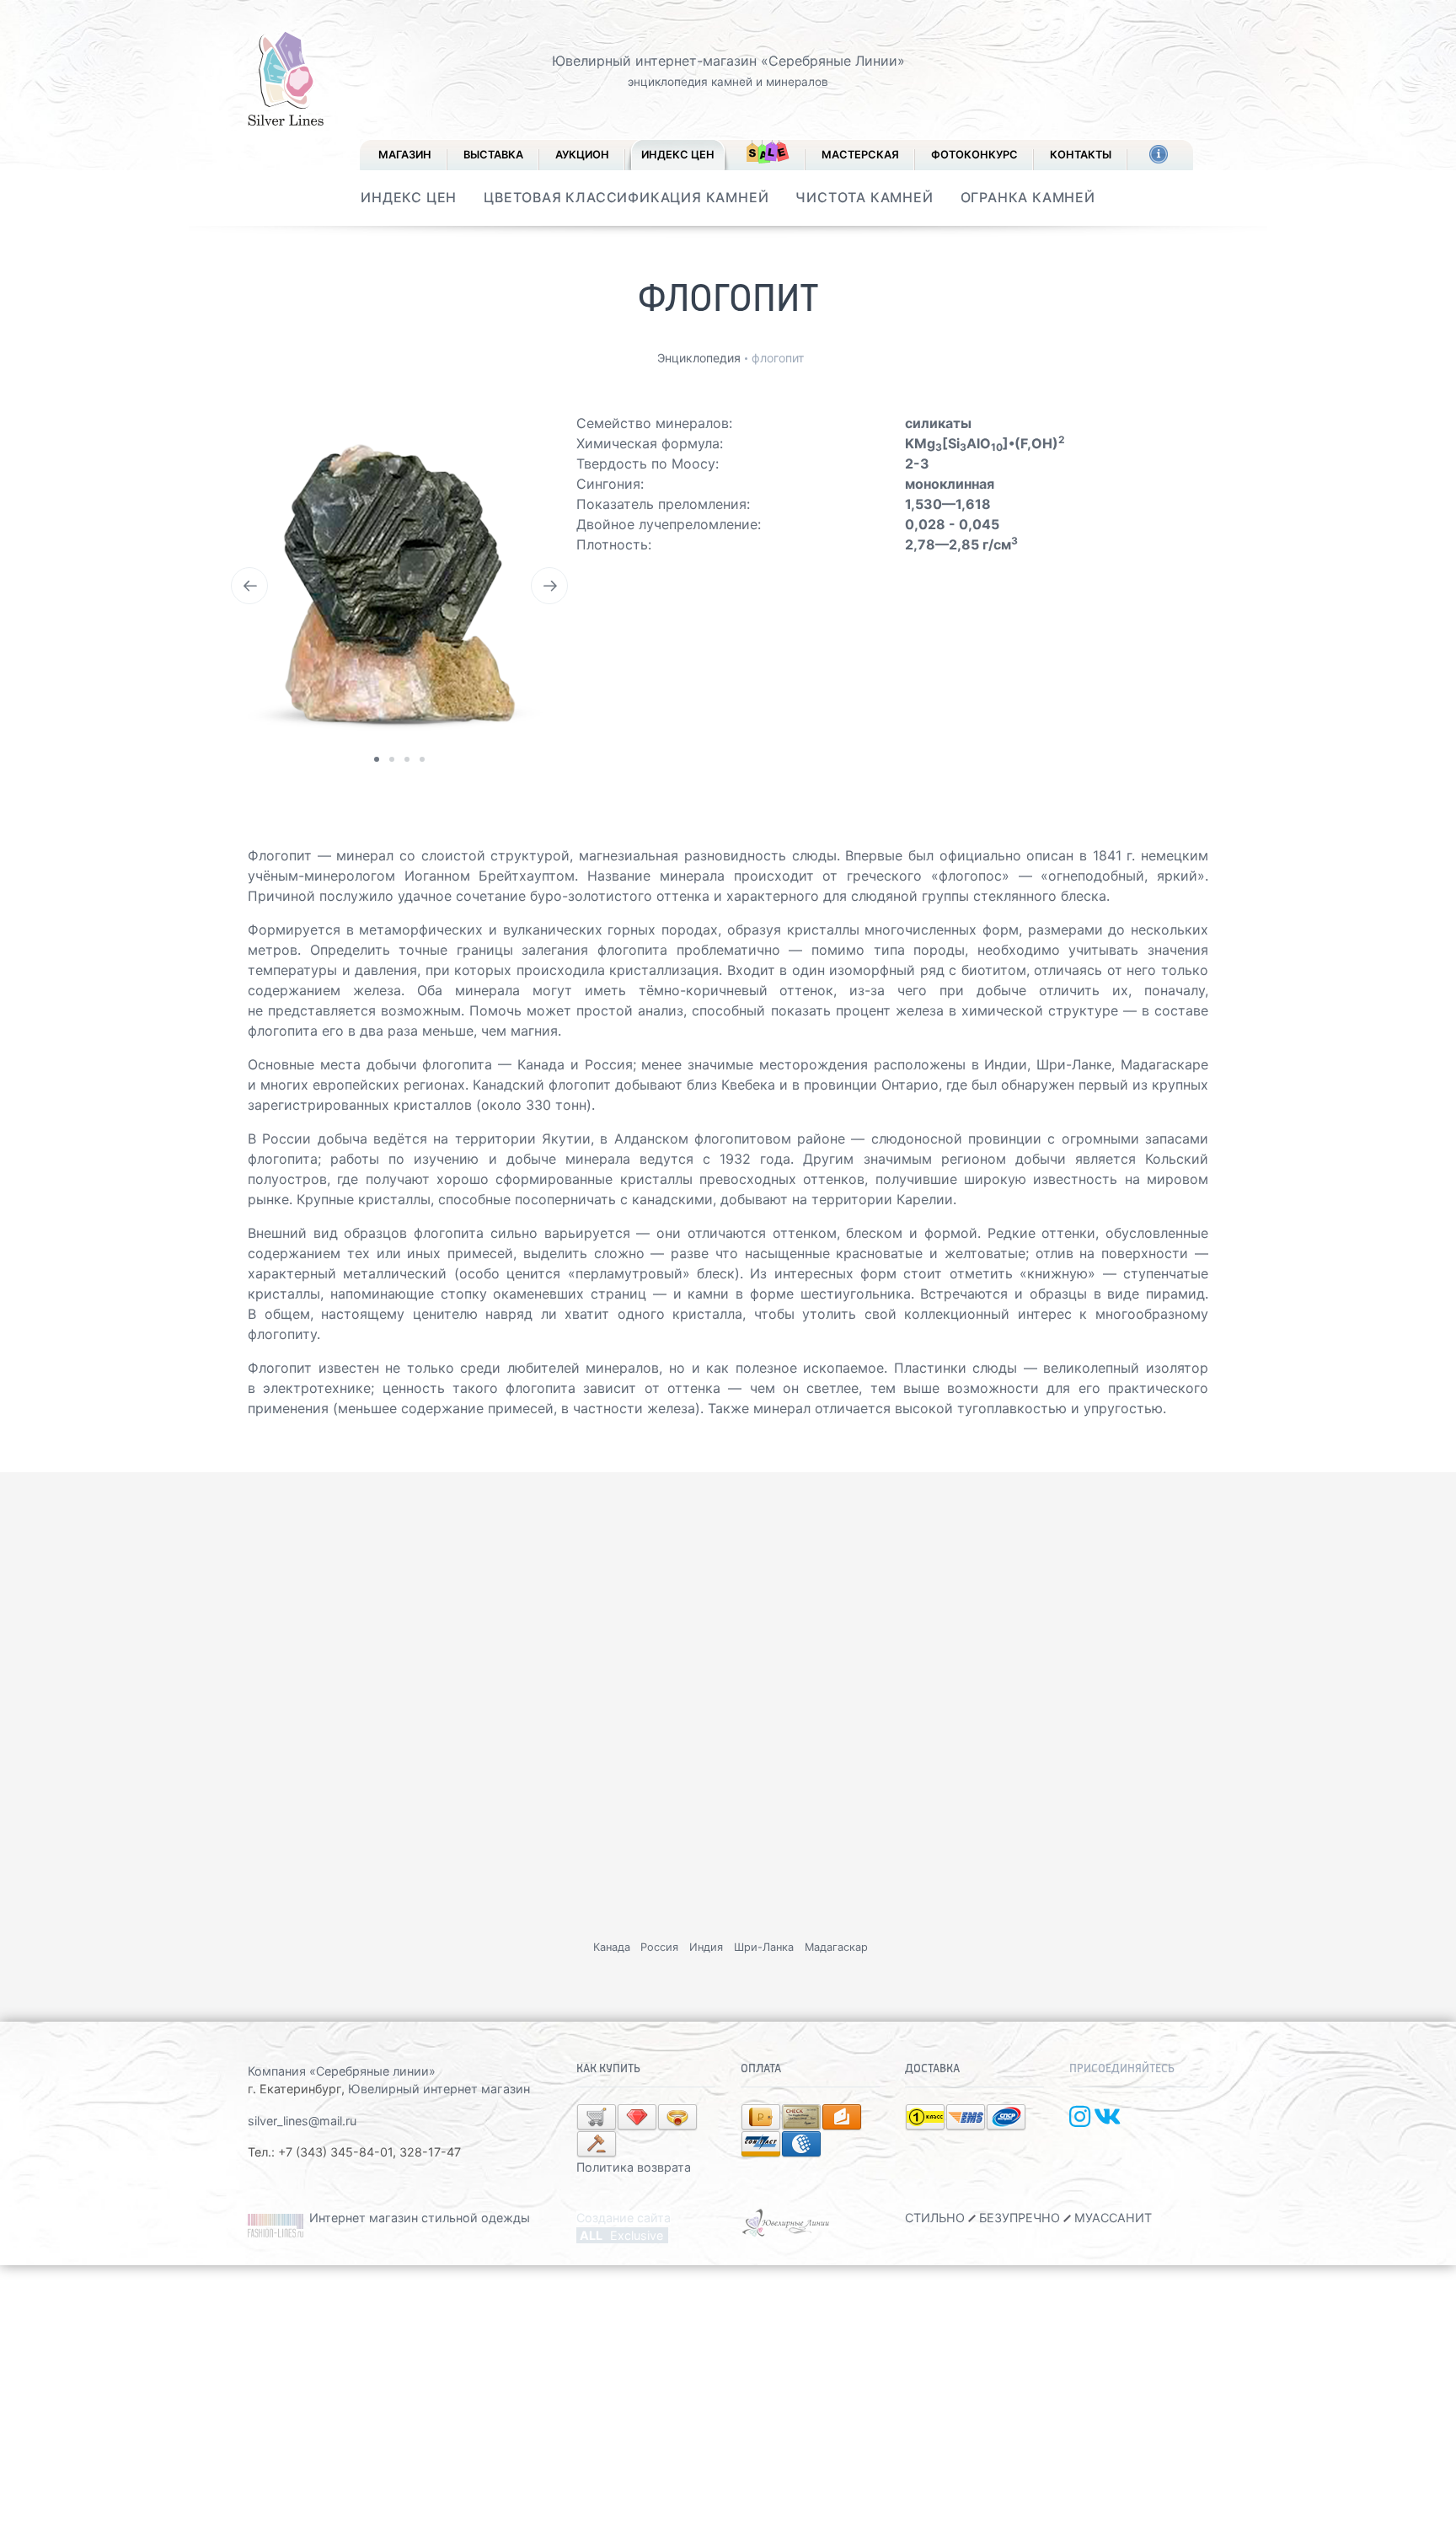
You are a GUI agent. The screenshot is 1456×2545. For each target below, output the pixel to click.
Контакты (1081, 155)
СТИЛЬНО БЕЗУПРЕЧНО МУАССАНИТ (1028, 2218)
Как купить (608, 2069)
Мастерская (860, 155)
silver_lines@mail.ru (302, 2121)
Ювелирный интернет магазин (439, 2089)
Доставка (932, 2069)
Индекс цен (678, 155)
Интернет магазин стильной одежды (420, 2218)
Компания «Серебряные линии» (342, 2071)
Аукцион (582, 155)
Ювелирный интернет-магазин (654, 61)
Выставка (493, 155)
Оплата (761, 2069)
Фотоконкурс (974, 155)
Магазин (405, 155)
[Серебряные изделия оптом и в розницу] (787, 2222)
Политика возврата (634, 2167)
